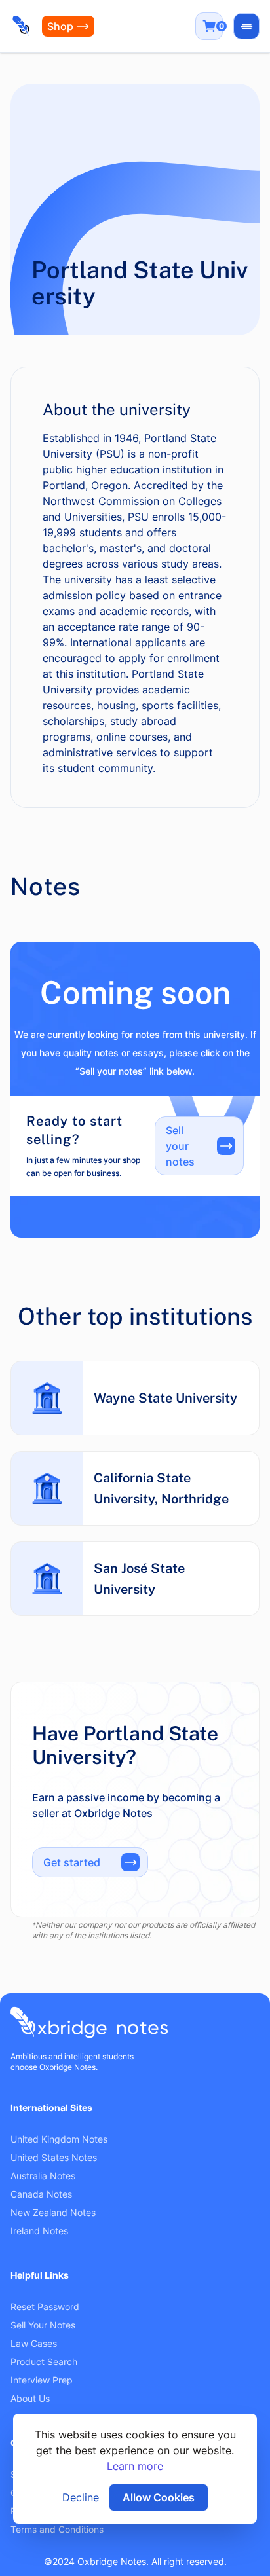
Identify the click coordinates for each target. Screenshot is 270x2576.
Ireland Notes (39, 2231)
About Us (30, 2398)
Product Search (44, 2362)
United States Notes (54, 2157)
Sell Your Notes (43, 2325)
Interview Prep (42, 2380)
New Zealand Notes (53, 2212)
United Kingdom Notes (59, 2139)
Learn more (135, 2466)
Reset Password (45, 2307)
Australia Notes (43, 2176)
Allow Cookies (159, 2497)
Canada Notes (41, 2194)
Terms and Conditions (57, 2529)
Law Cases (34, 2343)
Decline (81, 2497)
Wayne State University (165, 1398)
